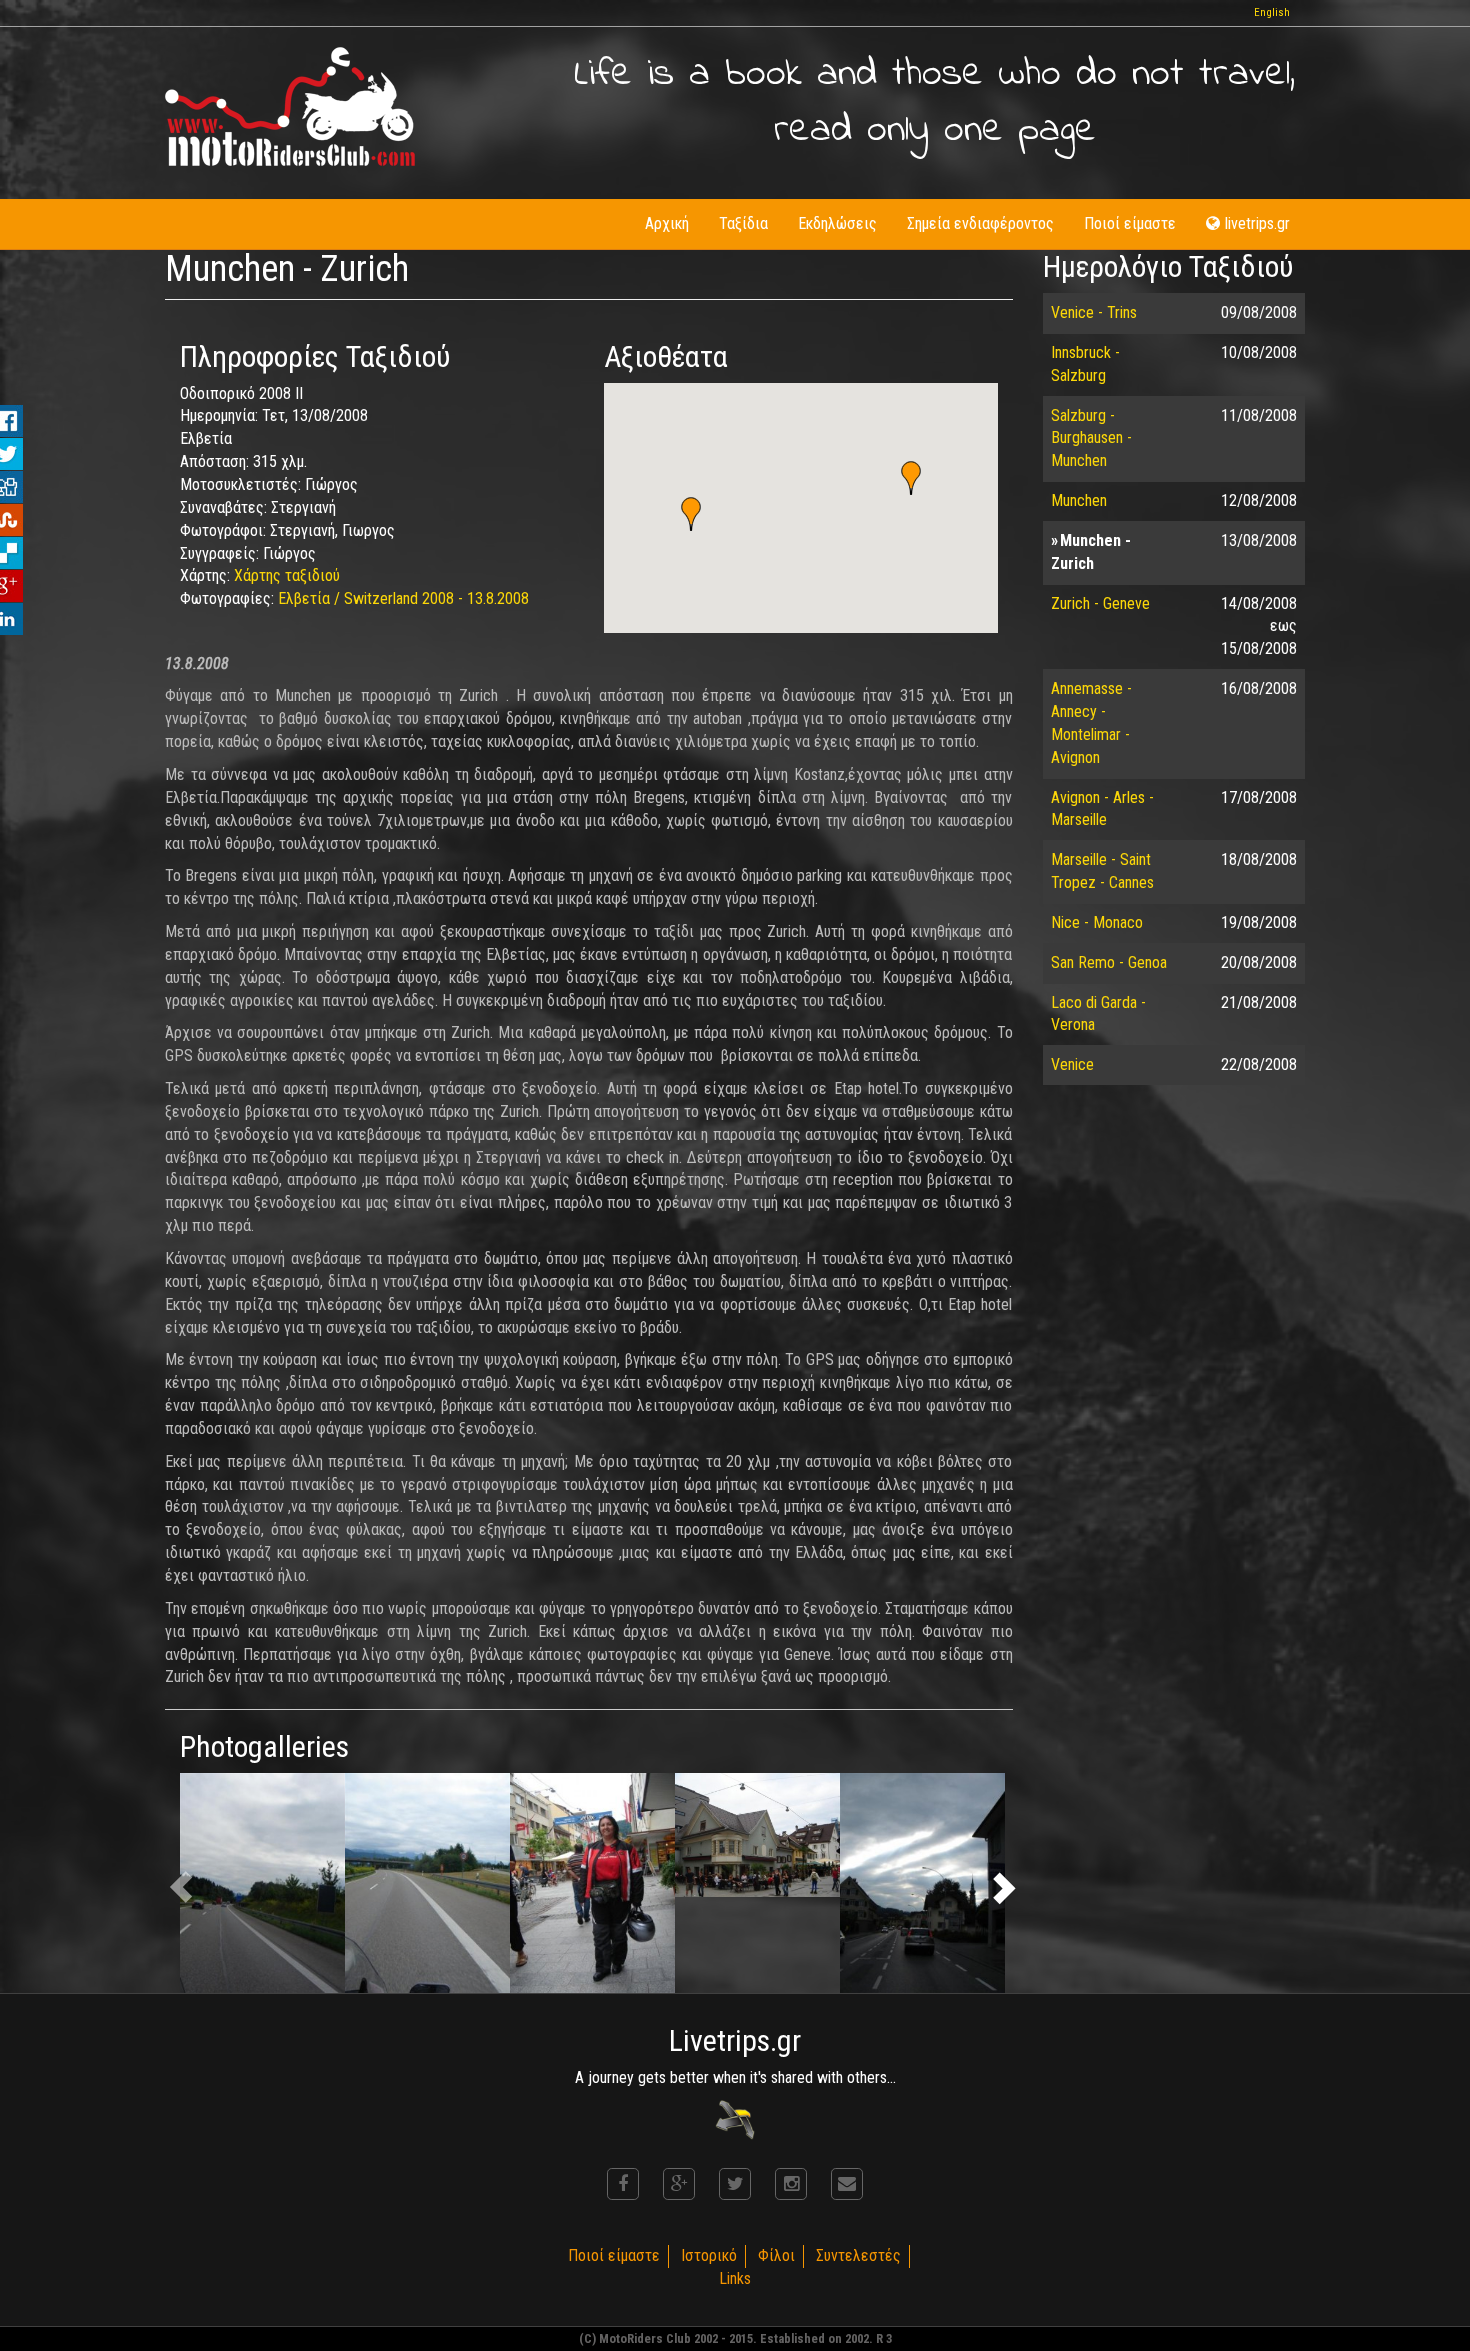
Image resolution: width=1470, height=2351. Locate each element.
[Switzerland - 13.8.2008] (262, 1883)
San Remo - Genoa (1109, 962)
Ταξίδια (743, 223)
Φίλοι (776, 2255)
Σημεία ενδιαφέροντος (980, 223)
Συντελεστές (858, 2255)
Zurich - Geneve (1100, 603)
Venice (1072, 1064)
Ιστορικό (709, 2255)
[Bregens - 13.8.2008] (592, 1883)
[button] (911, 478)
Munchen (1079, 500)
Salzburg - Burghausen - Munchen (1091, 438)
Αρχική (667, 223)
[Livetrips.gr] (735, 2118)
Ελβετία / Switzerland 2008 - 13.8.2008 (403, 598)
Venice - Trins (1094, 312)
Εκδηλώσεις (837, 223)
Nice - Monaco (1097, 922)
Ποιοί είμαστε (1130, 223)
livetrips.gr (1257, 223)
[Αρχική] (290, 106)
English (1272, 12)
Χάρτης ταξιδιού (287, 575)
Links (735, 2278)
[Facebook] (623, 2184)
